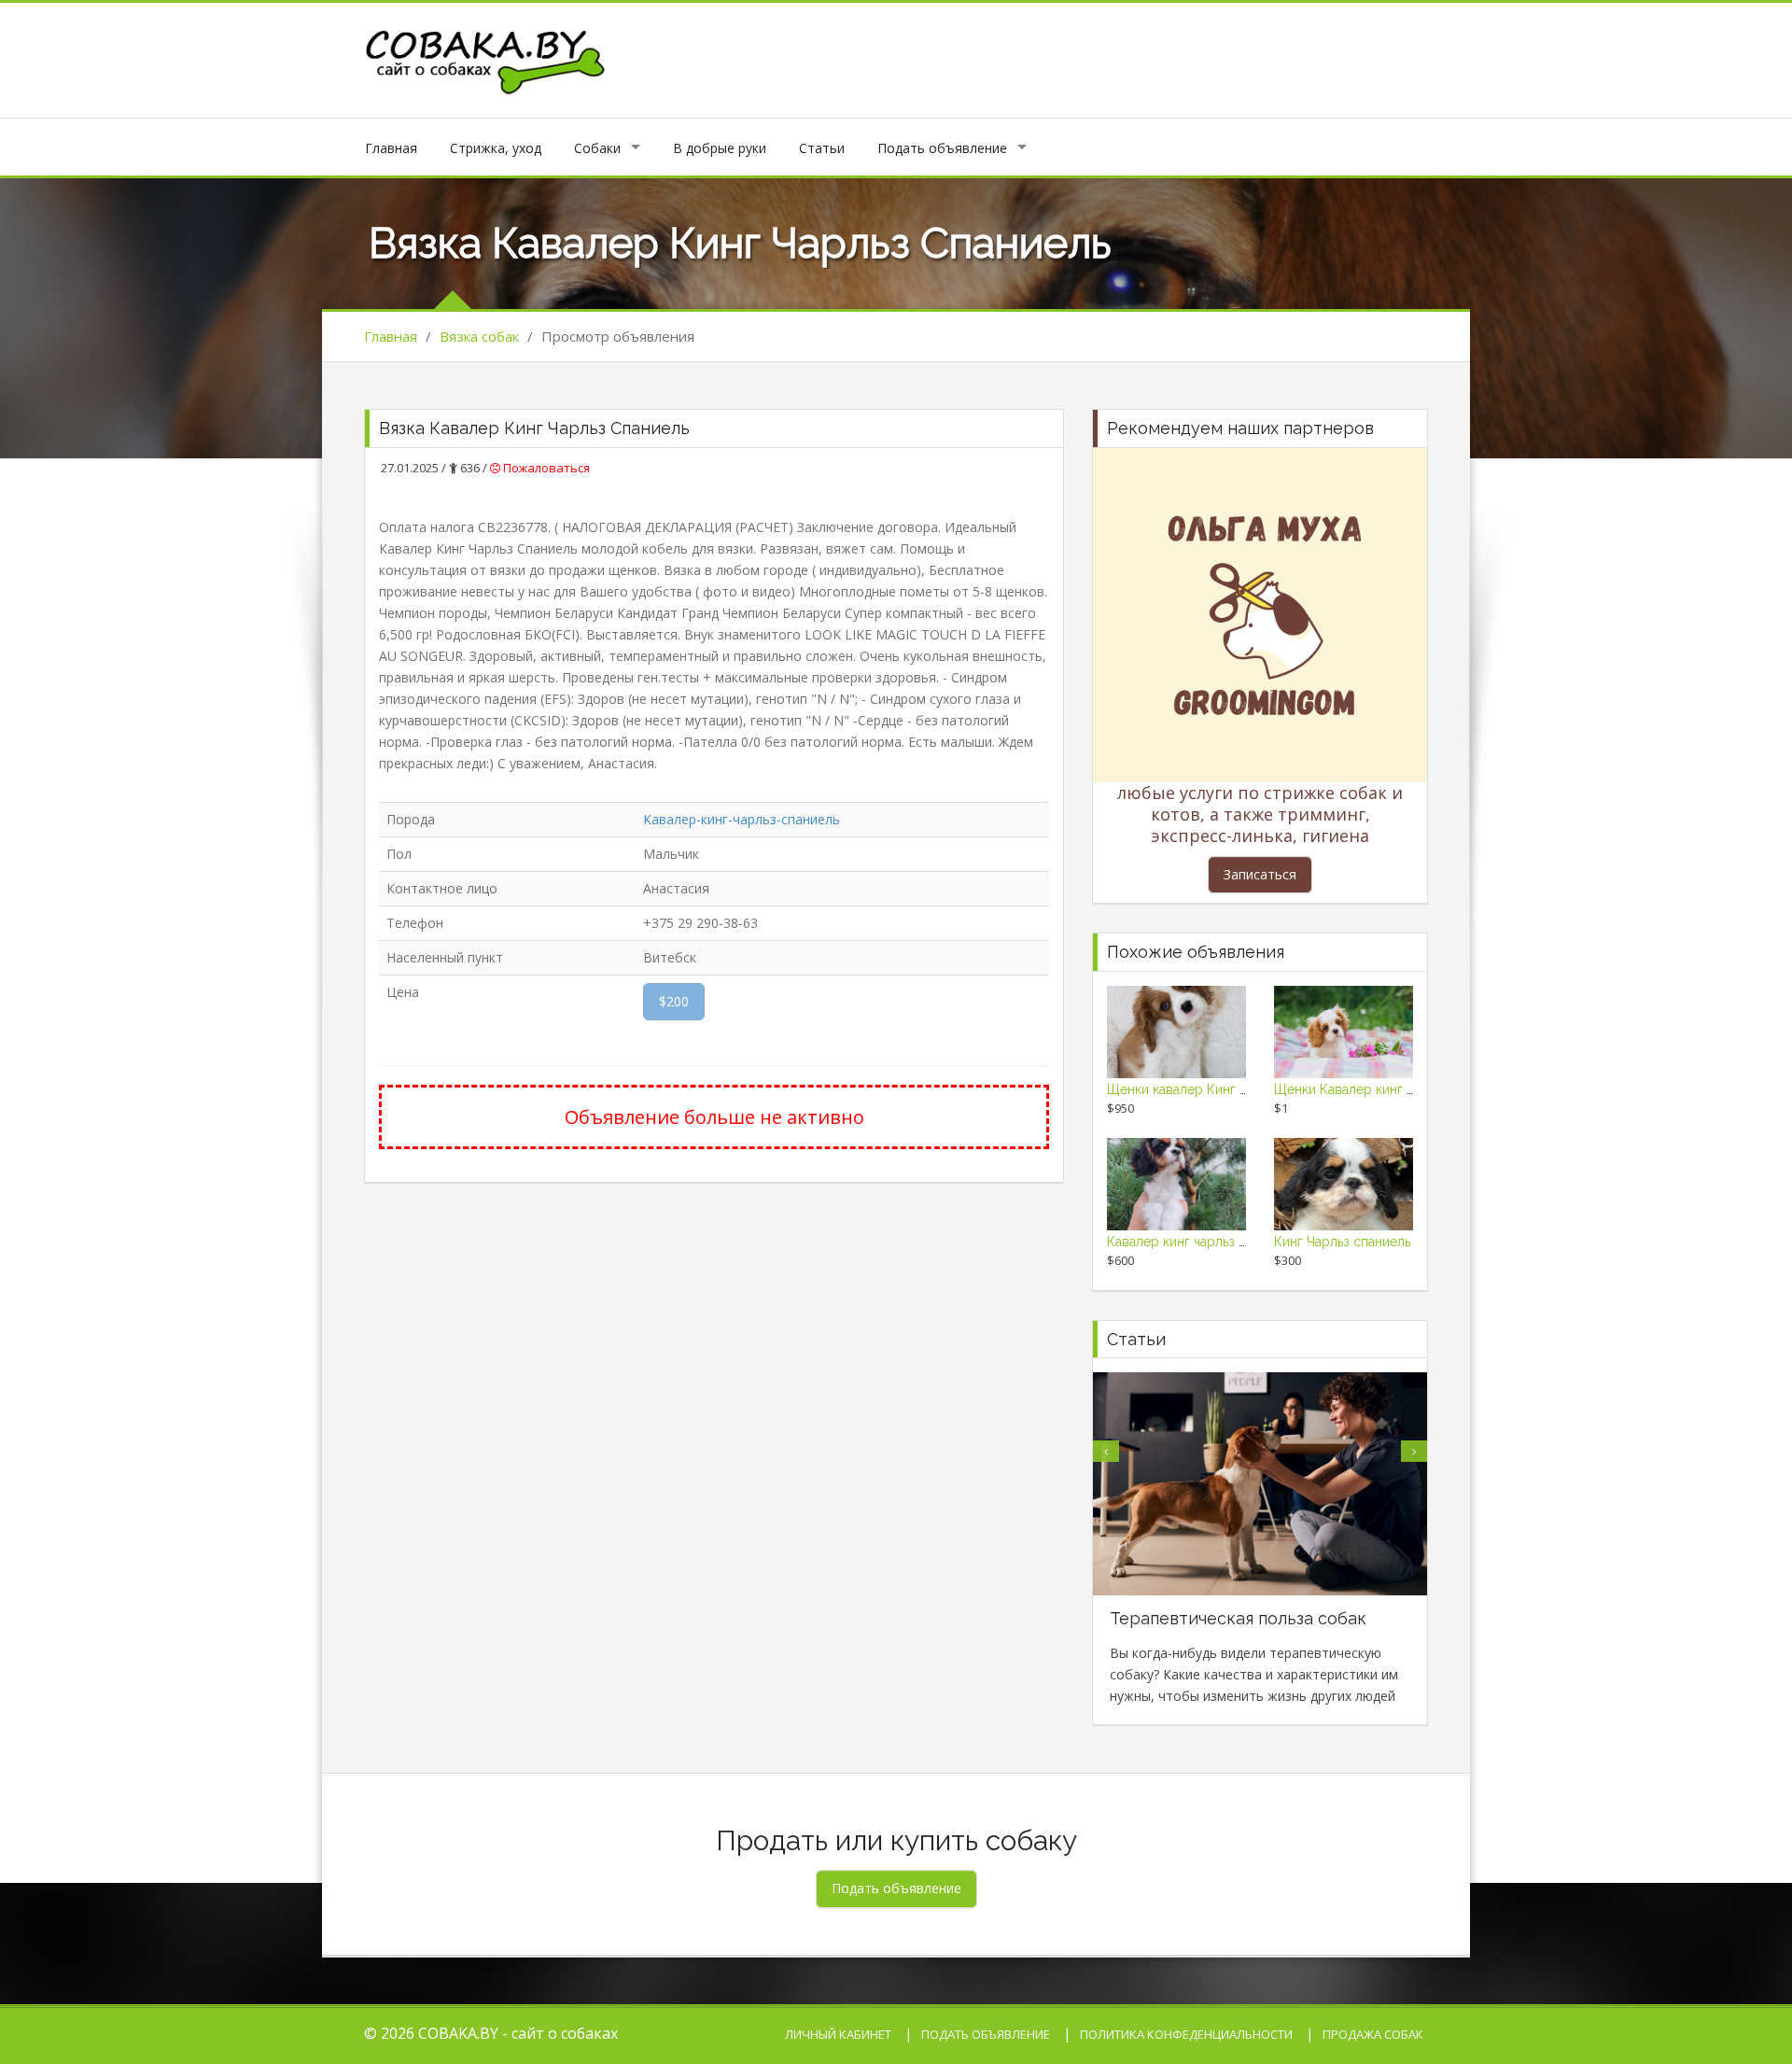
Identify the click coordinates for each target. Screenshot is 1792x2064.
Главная (391, 148)
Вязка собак (479, 336)
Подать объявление (942, 148)
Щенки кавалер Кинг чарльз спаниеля (1225, 1089)
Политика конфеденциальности (1186, 2034)
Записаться (1260, 874)
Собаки (597, 148)
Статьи (822, 148)
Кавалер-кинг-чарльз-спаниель (742, 819)
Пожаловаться (545, 468)
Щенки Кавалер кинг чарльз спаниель (1391, 1089)
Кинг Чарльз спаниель (1342, 1242)
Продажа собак (1373, 2034)
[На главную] (486, 58)
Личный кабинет (838, 2034)
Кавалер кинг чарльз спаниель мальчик (1228, 1242)
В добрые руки (720, 148)
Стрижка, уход (496, 148)
